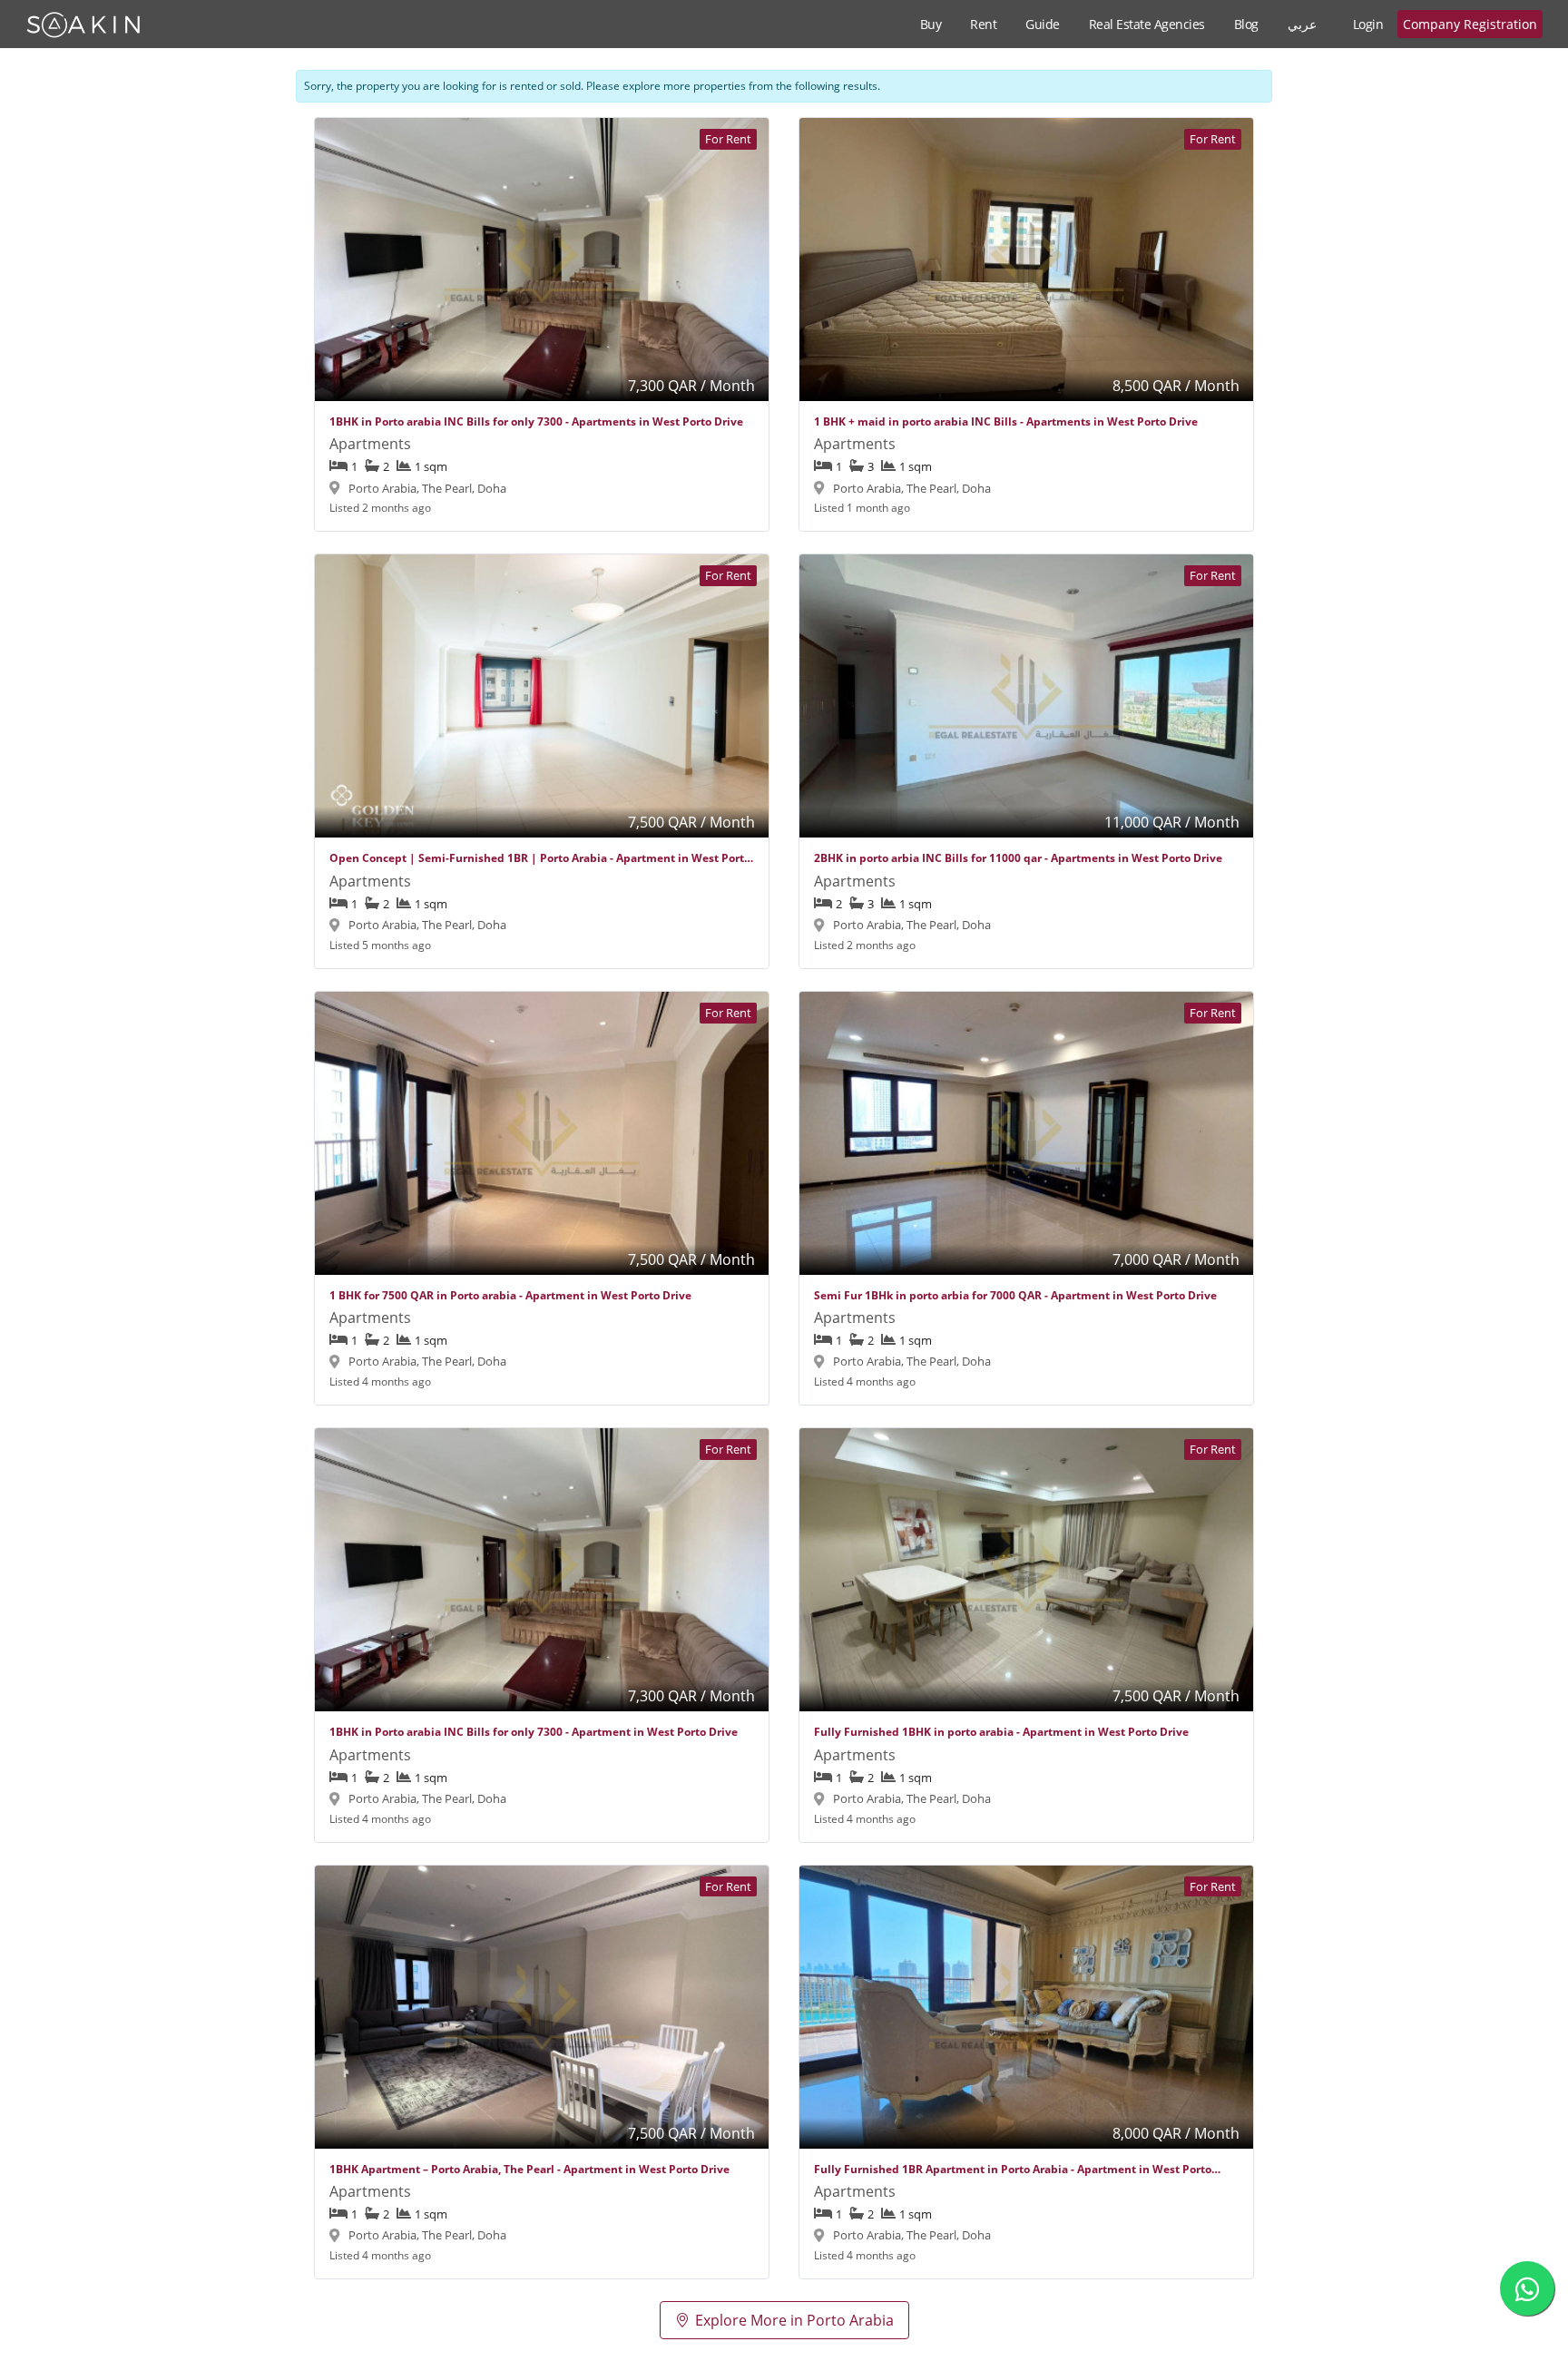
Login (1368, 24)
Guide (1043, 24)
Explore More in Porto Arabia (794, 2320)
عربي (1302, 24)
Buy (931, 24)
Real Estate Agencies (1147, 24)
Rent (983, 24)
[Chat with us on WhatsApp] (1527, 2288)
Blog (1246, 24)
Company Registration (1470, 24)
